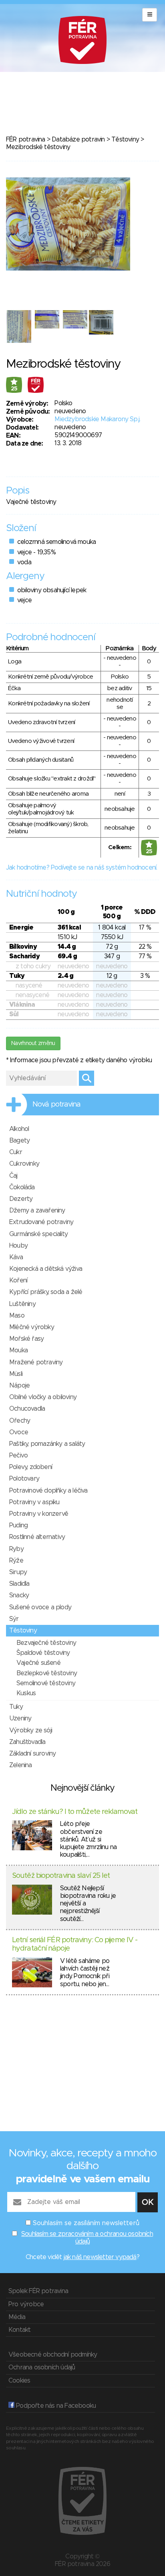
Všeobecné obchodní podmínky (53, 2355)
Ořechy (20, 1421)
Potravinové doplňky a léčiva (48, 1491)
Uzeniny (20, 1718)
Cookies (19, 2381)
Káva (16, 1257)
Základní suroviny (32, 1754)
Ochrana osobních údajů (42, 2367)
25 (14, 389)
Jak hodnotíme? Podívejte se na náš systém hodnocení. (81, 868)
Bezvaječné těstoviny (46, 1643)
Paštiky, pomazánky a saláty (47, 1444)
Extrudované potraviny (41, 1222)
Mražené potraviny (36, 1362)
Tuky (16, 1707)
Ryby (16, 1549)
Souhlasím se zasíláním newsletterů (86, 2223)
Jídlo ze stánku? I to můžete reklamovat (75, 1812)
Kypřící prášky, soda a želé (46, 1292)
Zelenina (21, 1765)
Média (17, 2317)
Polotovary (24, 1479)
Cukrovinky (24, 1164)
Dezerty (21, 1199)
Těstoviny (125, 139)
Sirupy (18, 1572)
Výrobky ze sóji (31, 1730)
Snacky (19, 1595)
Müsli (16, 1374)
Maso (17, 1316)
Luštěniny (22, 1304)
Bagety (19, 1141)
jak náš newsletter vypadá (100, 2257)
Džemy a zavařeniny (37, 1210)
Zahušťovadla (27, 1742)
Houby (18, 1246)
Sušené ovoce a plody (40, 1607)
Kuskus (26, 1693)
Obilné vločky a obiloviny (43, 1397)
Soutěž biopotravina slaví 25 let (61, 1876)
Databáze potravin (78, 139)
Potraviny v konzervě (39, 1514)
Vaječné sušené (38, 1663)
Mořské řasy (26, 1339)
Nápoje (19, 1386)
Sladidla (19, 1584)
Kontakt (19, 2330)
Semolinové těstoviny (46, 1683)
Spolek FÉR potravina (38, 2291)
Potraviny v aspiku (34, 1502)
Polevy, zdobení (31, 1467)
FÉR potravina (26, 139)
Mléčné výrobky (32, 1327)
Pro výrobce (26, 2304)
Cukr (16, 1152)
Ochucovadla (27, 1409)
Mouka (18, 1350)
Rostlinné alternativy (37, 1537)
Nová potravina (56, 1105)
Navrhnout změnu (33, 1043)
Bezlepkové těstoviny (47, 1673)
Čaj (13, 1176)
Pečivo (18, 1455)
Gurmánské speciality (38, 1234)
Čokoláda (22, 1187)
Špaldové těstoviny (43, 1653)
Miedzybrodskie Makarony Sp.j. (97, 419)
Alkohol (19, 1129)
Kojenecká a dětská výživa (46, 1269)
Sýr (14, 1619)
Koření (18, 1280)
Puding (18, 1525)
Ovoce (19, 1432)
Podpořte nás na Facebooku (55, 2406)
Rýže (16, 1561)
